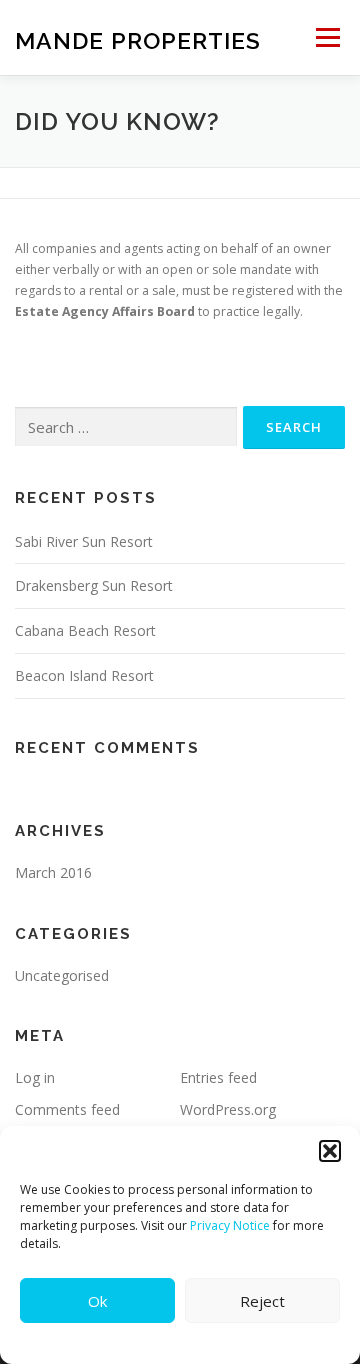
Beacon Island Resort (84, 675)
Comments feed (67, 1109)
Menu (326, 37)
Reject (262, 1301)
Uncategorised (62, 975)
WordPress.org (228, 1109)
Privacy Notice (230, 1225)
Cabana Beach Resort (85, 630)
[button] (330, 1151)
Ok (97, 1301)
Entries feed (218, 1077)
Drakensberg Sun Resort (94, 585)
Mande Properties (138, 39)
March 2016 (53, 872)
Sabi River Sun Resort (84, 541)
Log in (35, 1077)
